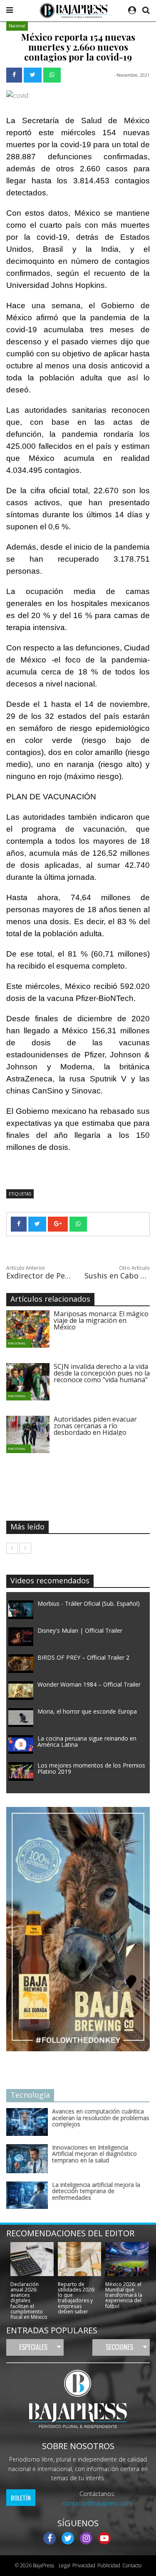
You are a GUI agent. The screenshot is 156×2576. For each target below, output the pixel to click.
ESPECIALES (33, 2347)
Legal (63, 2565)
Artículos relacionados (50, 1299)
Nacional (17, 26)
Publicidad (109, 2565)
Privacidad (84, 2565)
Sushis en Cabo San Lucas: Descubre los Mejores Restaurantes (117, 1276)
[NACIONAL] (34, 1329)
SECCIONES (119, 2347)
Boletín (21, 2498)
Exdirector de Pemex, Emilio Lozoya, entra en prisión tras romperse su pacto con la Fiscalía (39, 1276)
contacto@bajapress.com (98, 2503)
